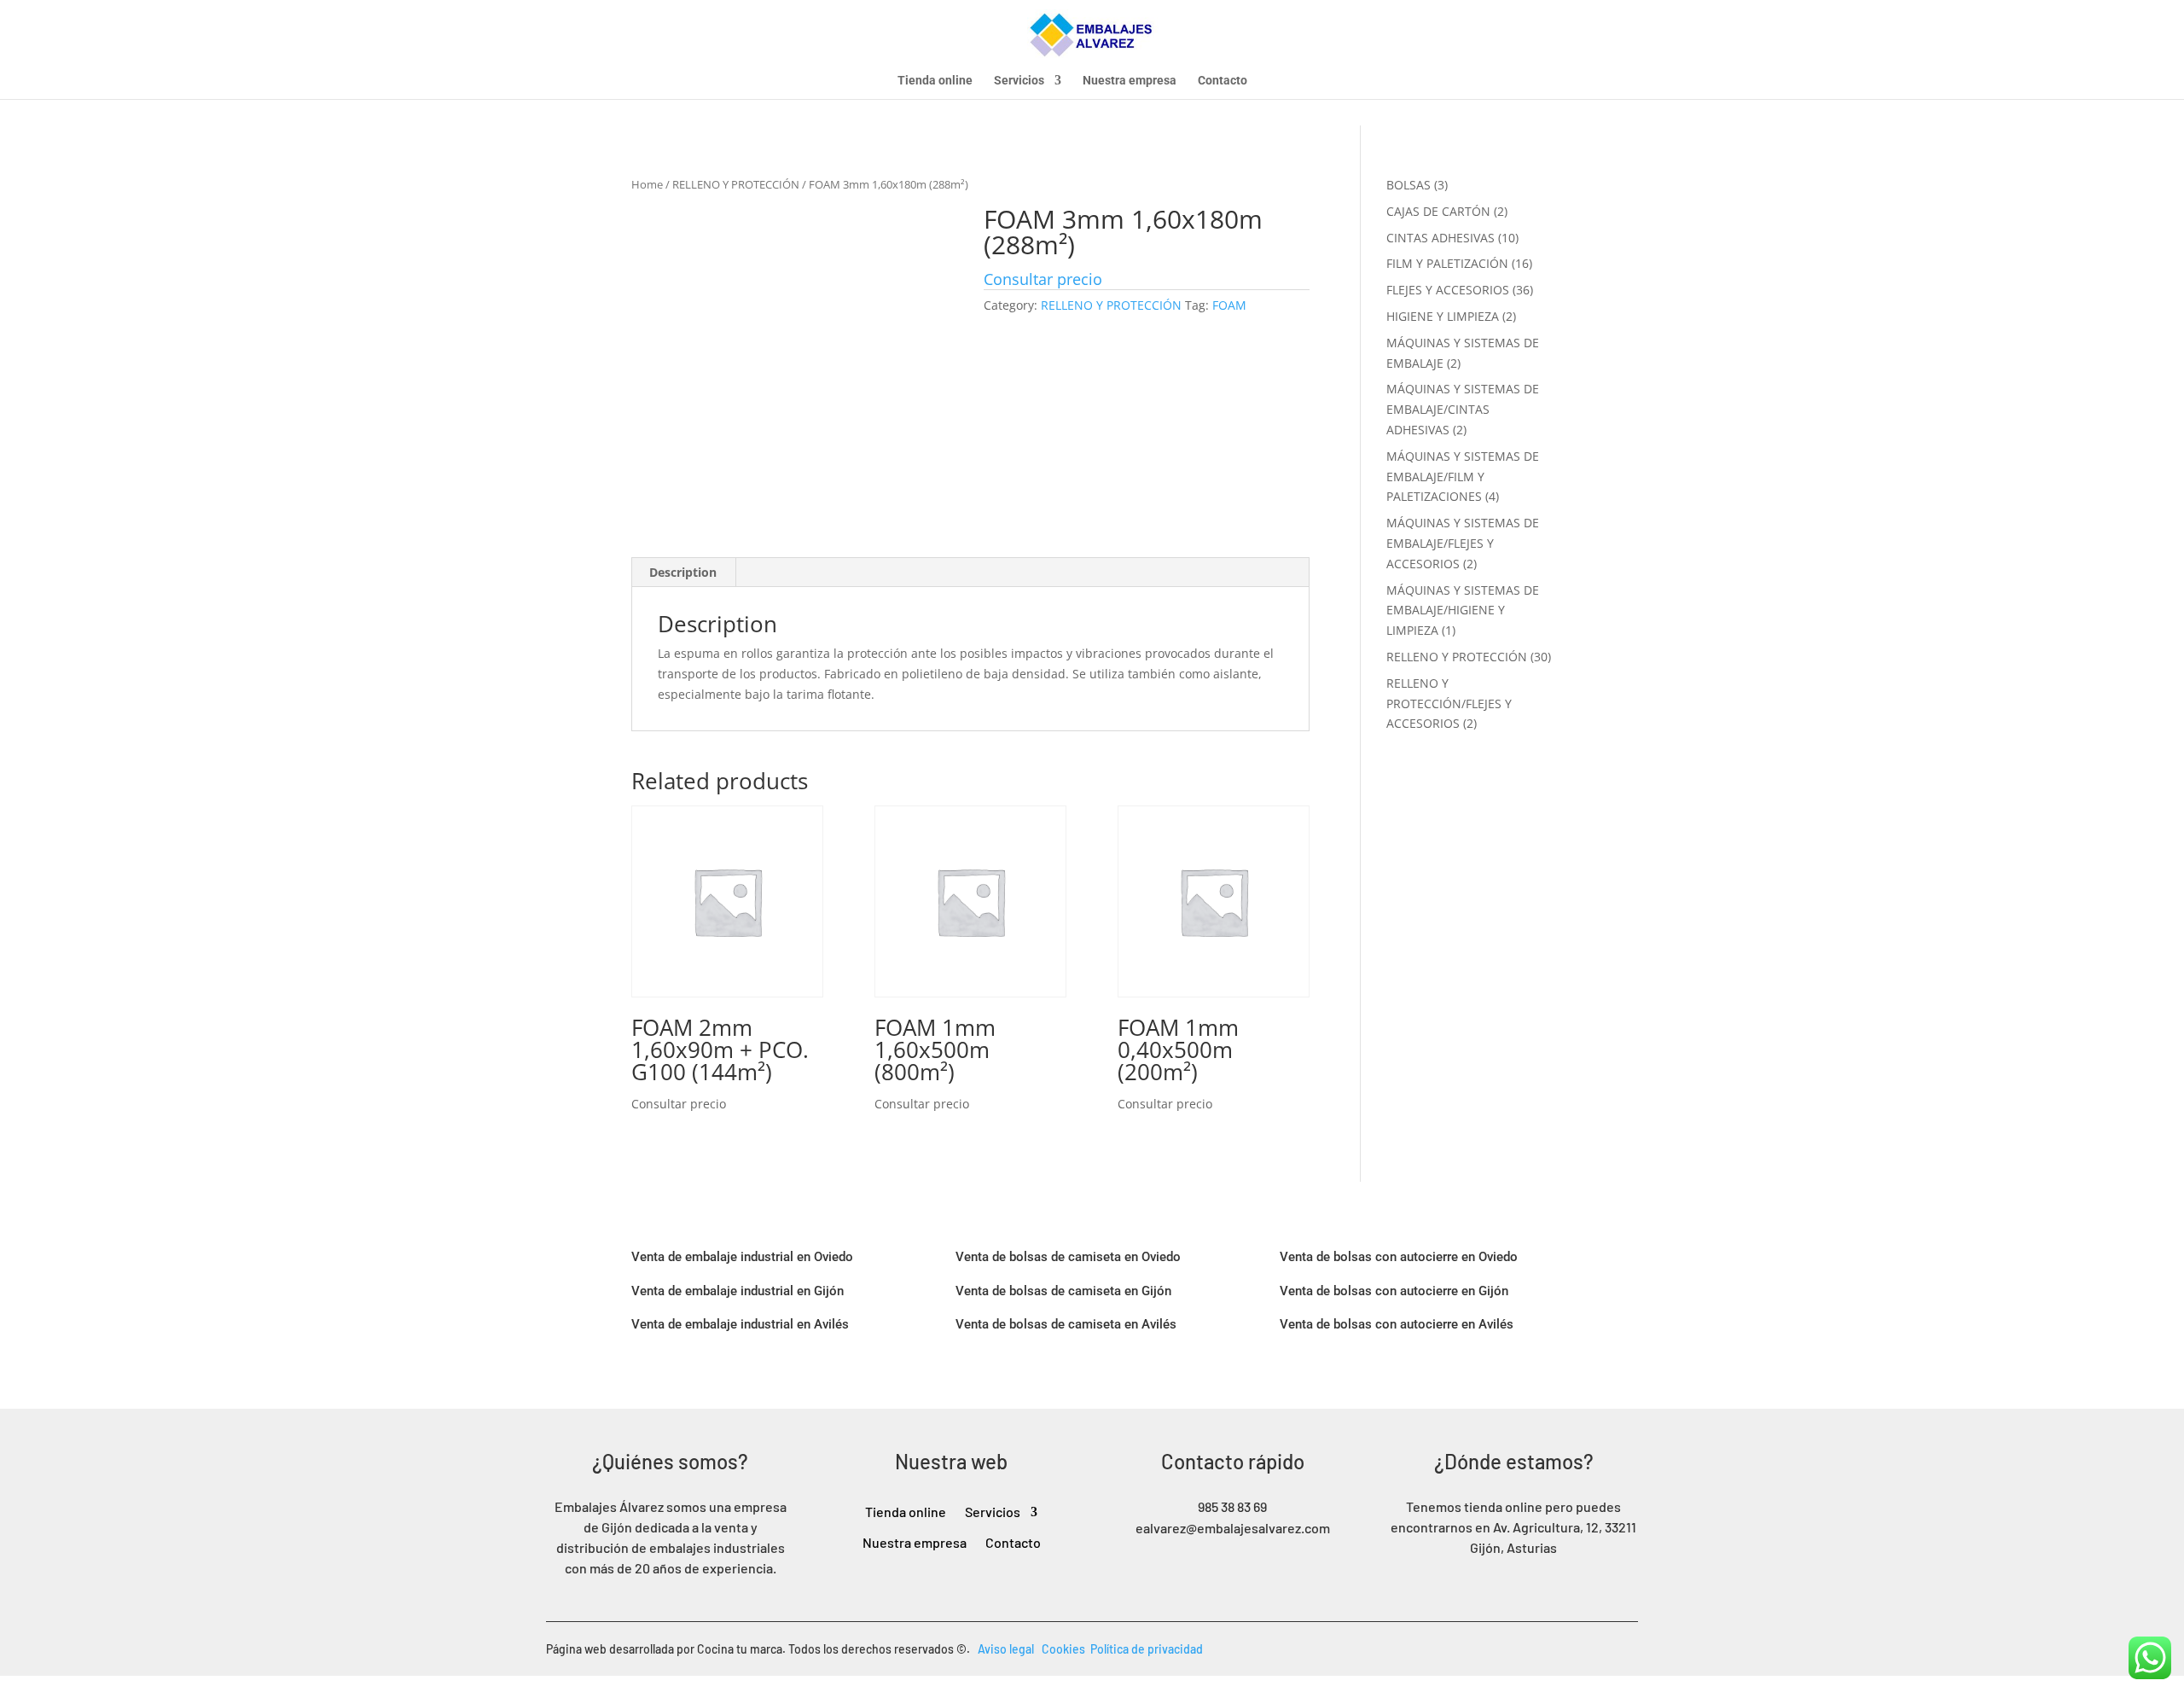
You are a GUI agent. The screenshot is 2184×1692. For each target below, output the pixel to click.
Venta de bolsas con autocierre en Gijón (1394, 1291)
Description (683, 572)
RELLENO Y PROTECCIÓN (736, 184)
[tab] (683, 573)
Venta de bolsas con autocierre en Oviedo (1399, 1257)
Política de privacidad (1147, 1649)
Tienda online (935, 81)
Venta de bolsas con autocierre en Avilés (1397, 1324)
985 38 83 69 (1232, 1506)
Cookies (1066, 1649)
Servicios (1019, 81)
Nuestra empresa (1130, 81)
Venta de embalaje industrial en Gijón (738, 1291)
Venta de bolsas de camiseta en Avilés (1066, 1324)
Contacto (1223, 81)
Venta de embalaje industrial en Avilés (740, 1324)
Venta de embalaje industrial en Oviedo (742, 1257)
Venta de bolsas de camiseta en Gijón (1063, 1291)
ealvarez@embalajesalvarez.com (1233, 1528)
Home (647, 184)
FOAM (1229, 305)
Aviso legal (1010, 1649)
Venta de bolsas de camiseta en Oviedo (1068, 1257)
